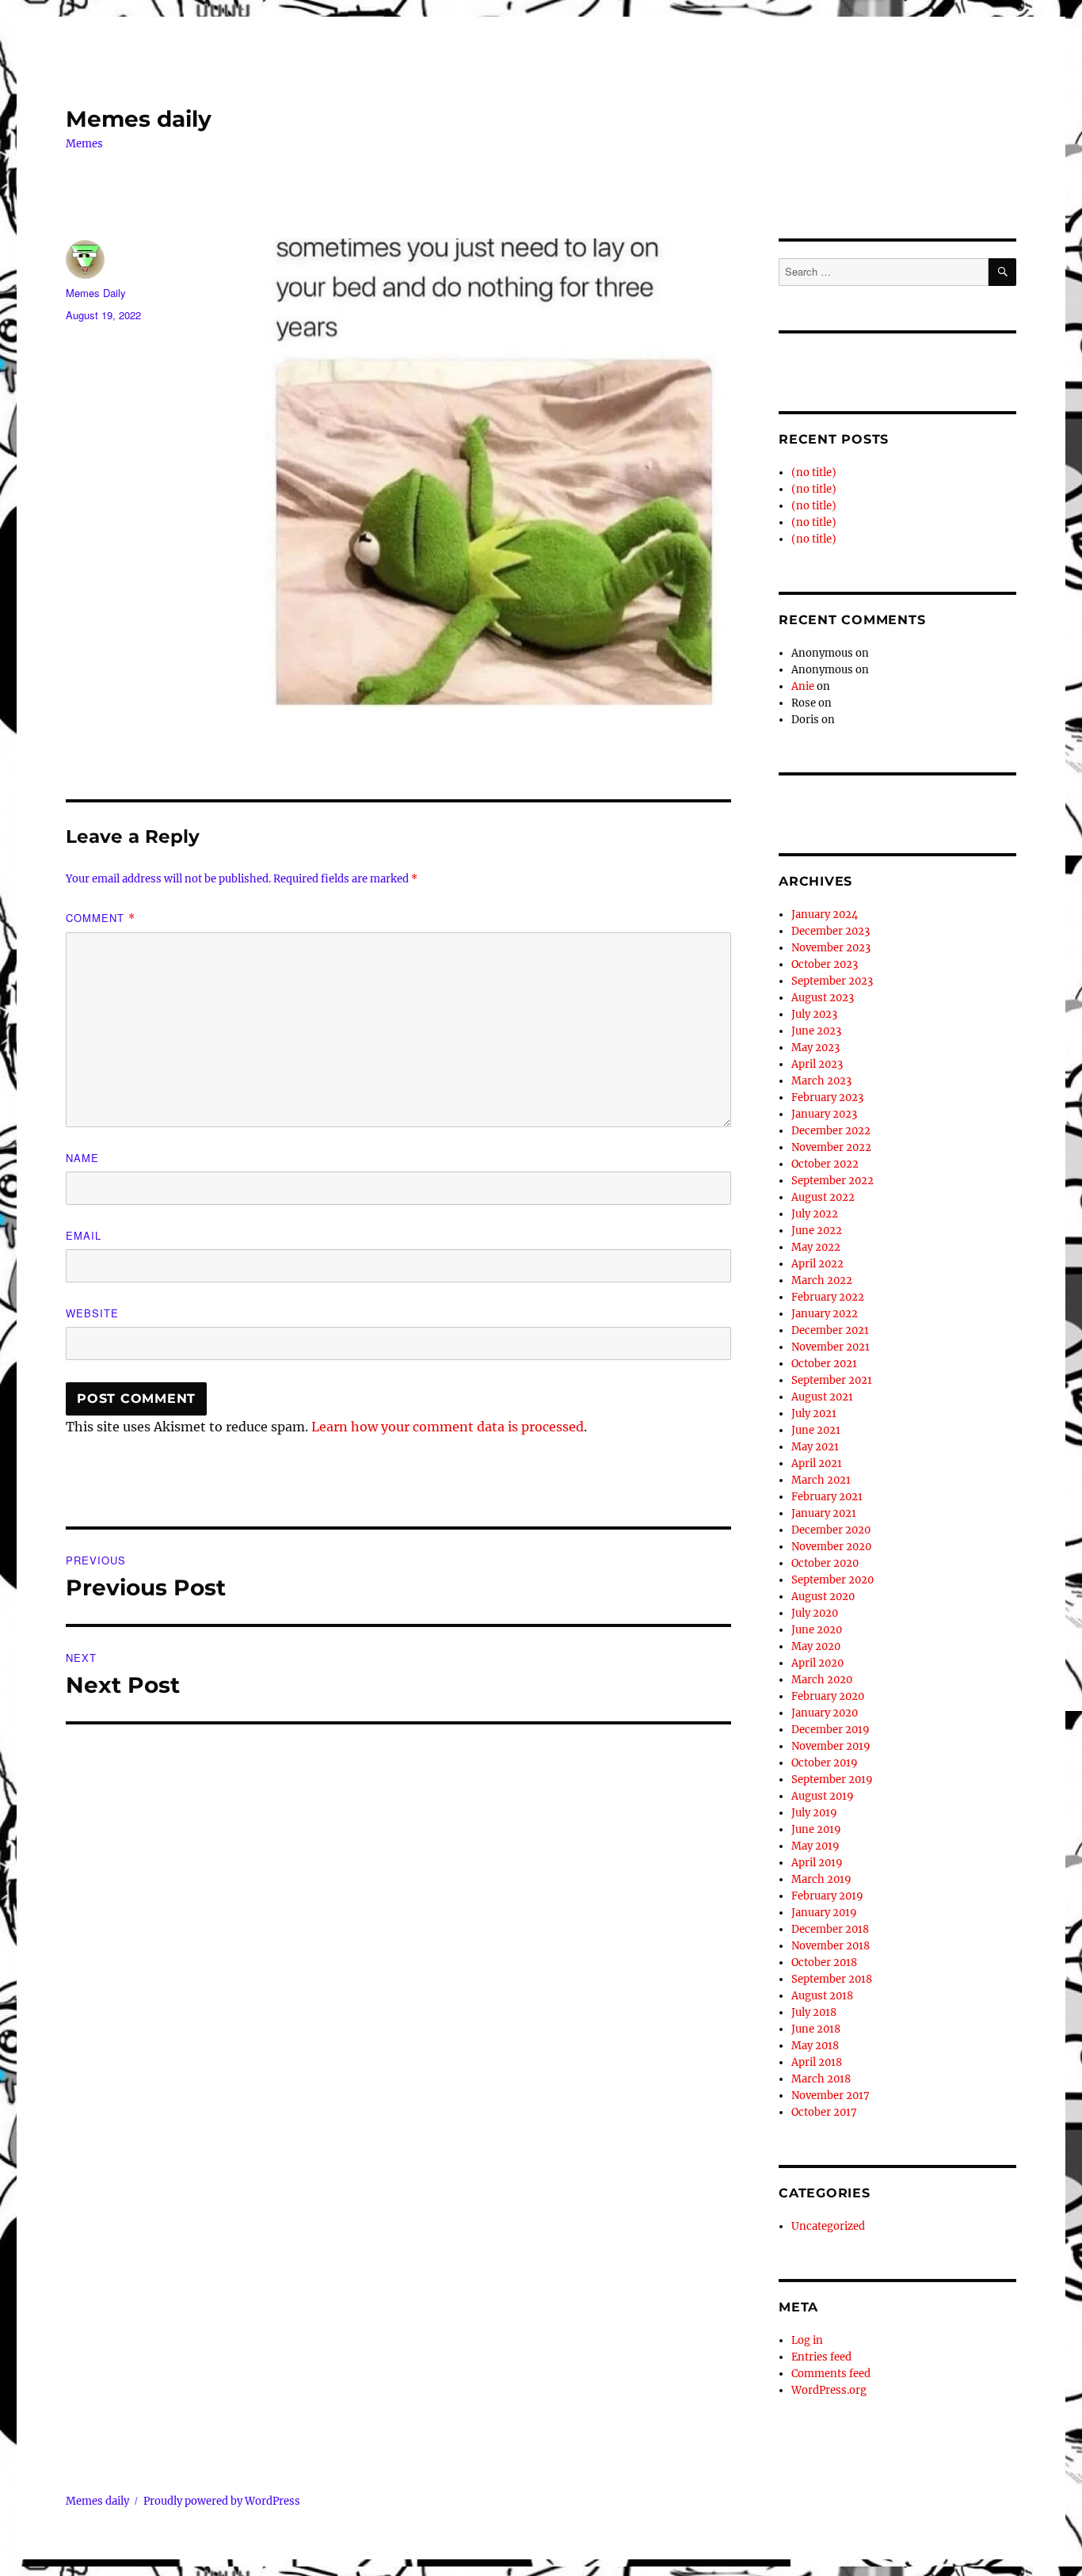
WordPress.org (829, 2390)
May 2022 (816, 1247)
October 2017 (824, 2112)
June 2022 (817, 1231)
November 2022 (831, 1147)
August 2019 (823, 1796)
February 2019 (827, 1896)
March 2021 (821, 1480)
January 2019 (824, 1913)
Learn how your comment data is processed (448, 1427)
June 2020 (817, 1630)
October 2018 (824, 1962)
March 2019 (821, 1879)
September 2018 (832, 1979)
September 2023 (832, 981)
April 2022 (817, 1264)
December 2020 (831, 1530)
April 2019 (817, 1863)
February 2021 (827, 1497)
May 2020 (816, 1646)
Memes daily (139, 119)
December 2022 (831, 1131)
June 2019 (816, 1829)
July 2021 (814, 1414)
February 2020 (828, 1696)
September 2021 (832, 1380)
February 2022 (828, 1297)
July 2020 (815, 1613)
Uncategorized (828, 2226)
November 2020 (831, 1547)
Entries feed (821, 2357)
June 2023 (816, 1031)
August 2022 (823, 1197)
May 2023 (815, 1048)
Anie (803, 686)
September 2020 (832, 1580)
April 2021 (817, 1463)
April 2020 (817, 1663)
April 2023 (817, 1064)
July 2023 (814, 1014)
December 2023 (831, 931)
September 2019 (832, 1780)
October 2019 (825, 1763)
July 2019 (814, 1813)
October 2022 (825, 1164)
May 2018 (815, 2046)
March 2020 (822, 1680)
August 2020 (823, 1597)
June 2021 (816, 1430)
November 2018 (831, 1946)
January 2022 (825, 1314)
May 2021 (815, 1447)
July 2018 (814, 2012)
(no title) (814, 473)
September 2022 (832, 1181)
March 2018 (821, 2079)
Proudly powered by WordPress (222, 2501)
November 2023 (831, 948)
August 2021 (822, 1397)
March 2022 (822, 1280)
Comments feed (831, 2374)
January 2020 (825, 1713)
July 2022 (815, 1214)
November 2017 (831, 2096)
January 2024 (825, 915)
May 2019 (815, 1846)
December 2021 (830, 1330)
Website (92, 1313)
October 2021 (824, 1364)
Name (82, 1158)
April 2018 (817, 2062)
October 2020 (825, 1563)
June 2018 (816, 2029)
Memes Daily (96, 293)
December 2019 (831, 1730)
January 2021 (824, 1513)
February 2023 (827, 1097)
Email (84, 1235)
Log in (807, 2340)
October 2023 (825, 964)
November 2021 (831, 1347)
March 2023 (821, 1081)
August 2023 (823, 998)
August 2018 (822, 1996)
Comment (101, 918)
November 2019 (831, 1746)
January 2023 (824, 1114)
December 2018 (830, 1929)
